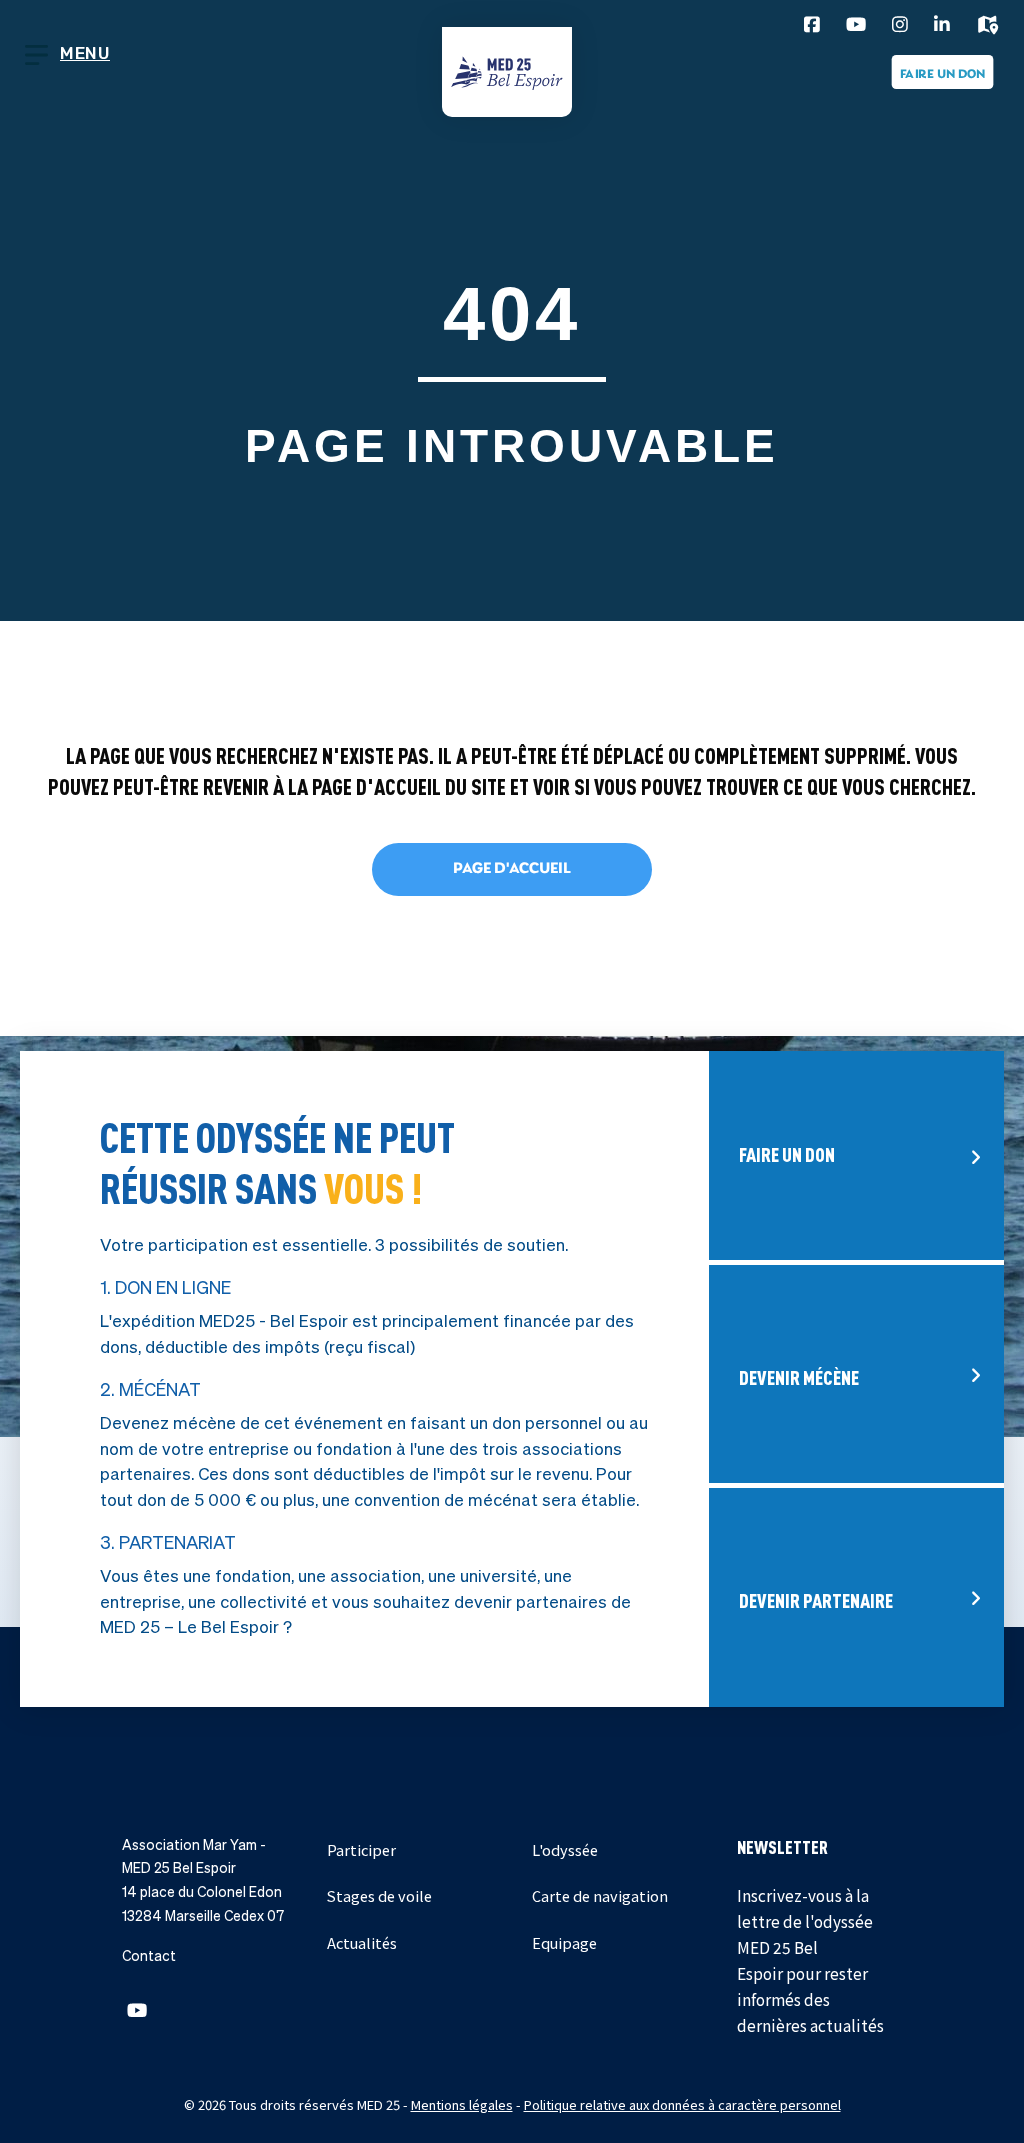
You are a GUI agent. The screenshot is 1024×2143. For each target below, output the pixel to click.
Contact (149, 1956)
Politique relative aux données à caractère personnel (682, 2104)
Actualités (362, 1942)
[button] (137, 2010)
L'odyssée (565, 1849)
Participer (361, 1849)
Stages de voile (379, 1895)
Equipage (564, 1942)
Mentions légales (462, 2104)
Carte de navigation (600, 1895)
